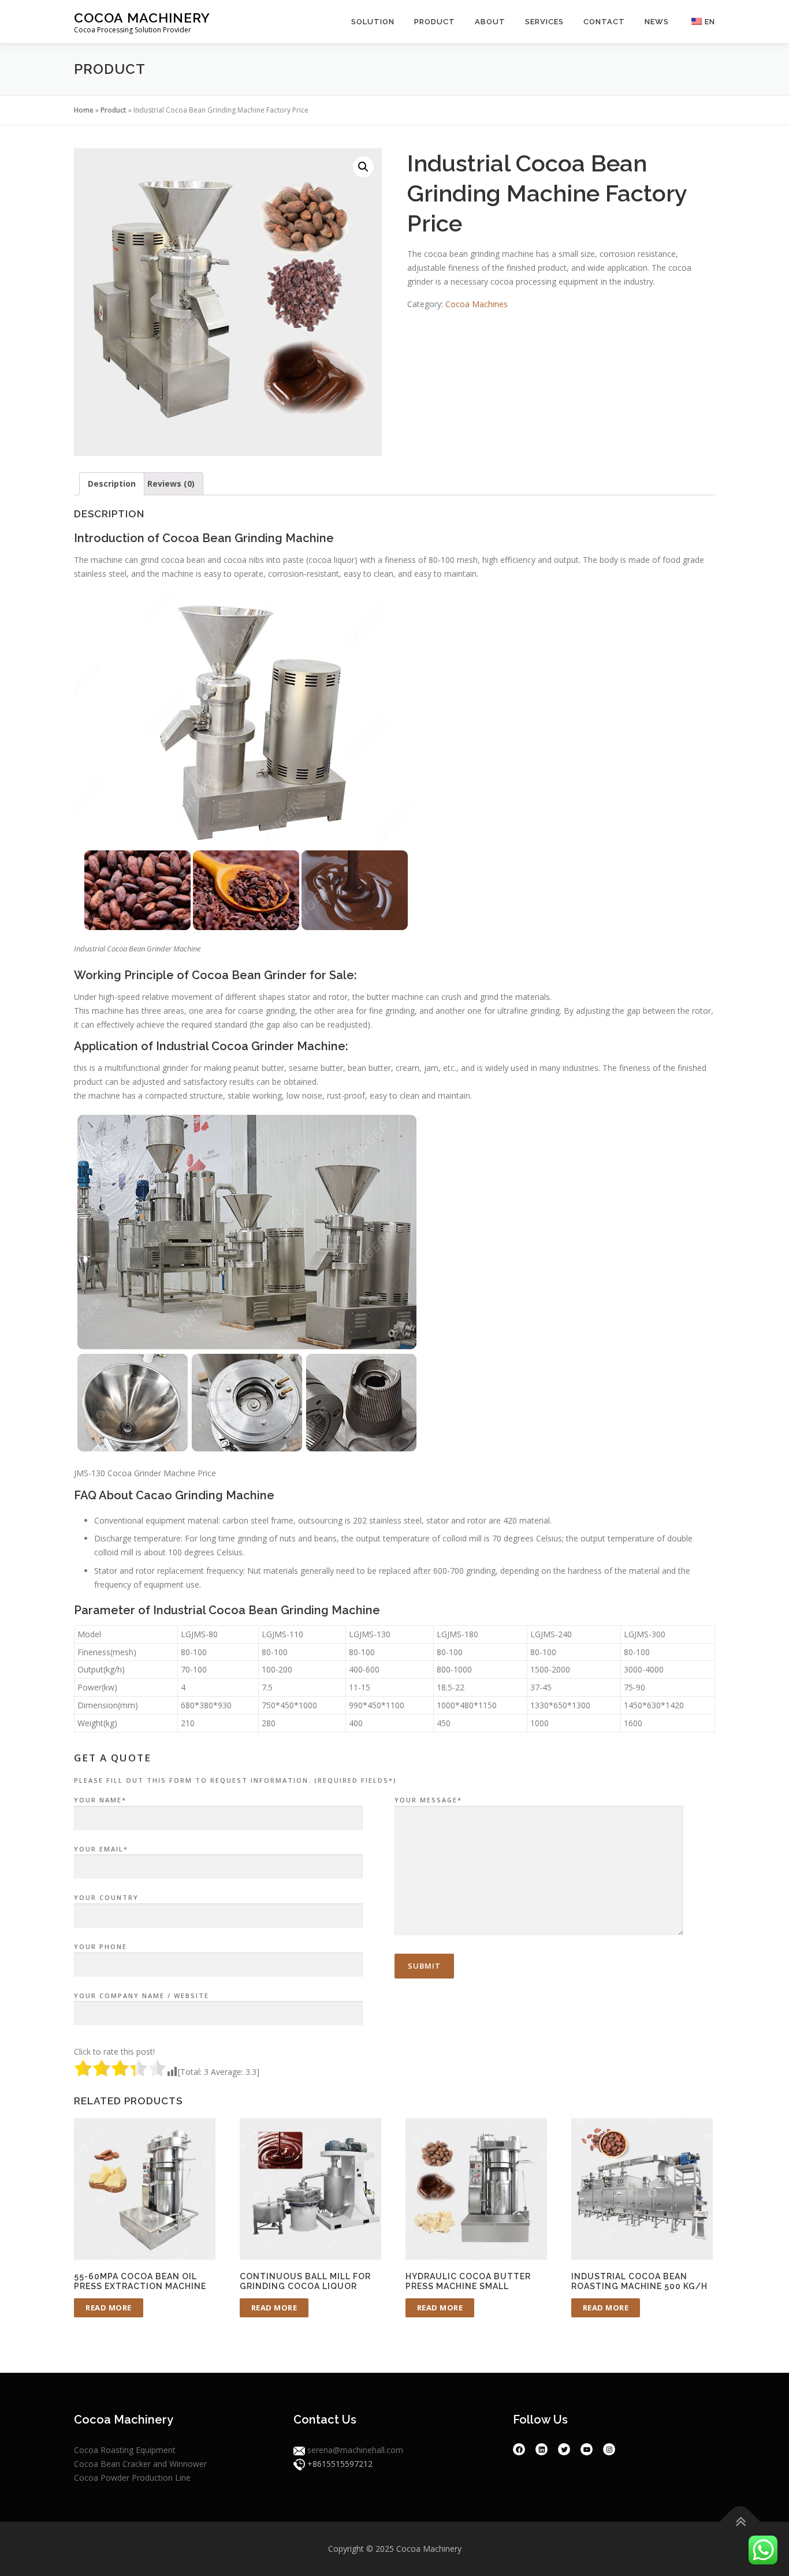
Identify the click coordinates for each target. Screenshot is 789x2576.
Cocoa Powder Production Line (132, 2478)
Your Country (106, 1897)
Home (84, 110)
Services (544, 22)
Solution (373, 22)
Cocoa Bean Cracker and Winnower (140, 2464)
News (657, 22)
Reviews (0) (171, 484)
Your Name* (100, 1800)
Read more (109, 2308)
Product (435, 22)
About (490, 22)
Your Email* (101, 1849)
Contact (604, 22)
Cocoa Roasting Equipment (125, 2450)
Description (112, 484)
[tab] (112, 484)
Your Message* (428, 1800)
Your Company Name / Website (142, 1996)
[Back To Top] (740, 2522)
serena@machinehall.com (355, 2450)
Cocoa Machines (477, 304)
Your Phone (101, 1946)
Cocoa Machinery (142, 18)
